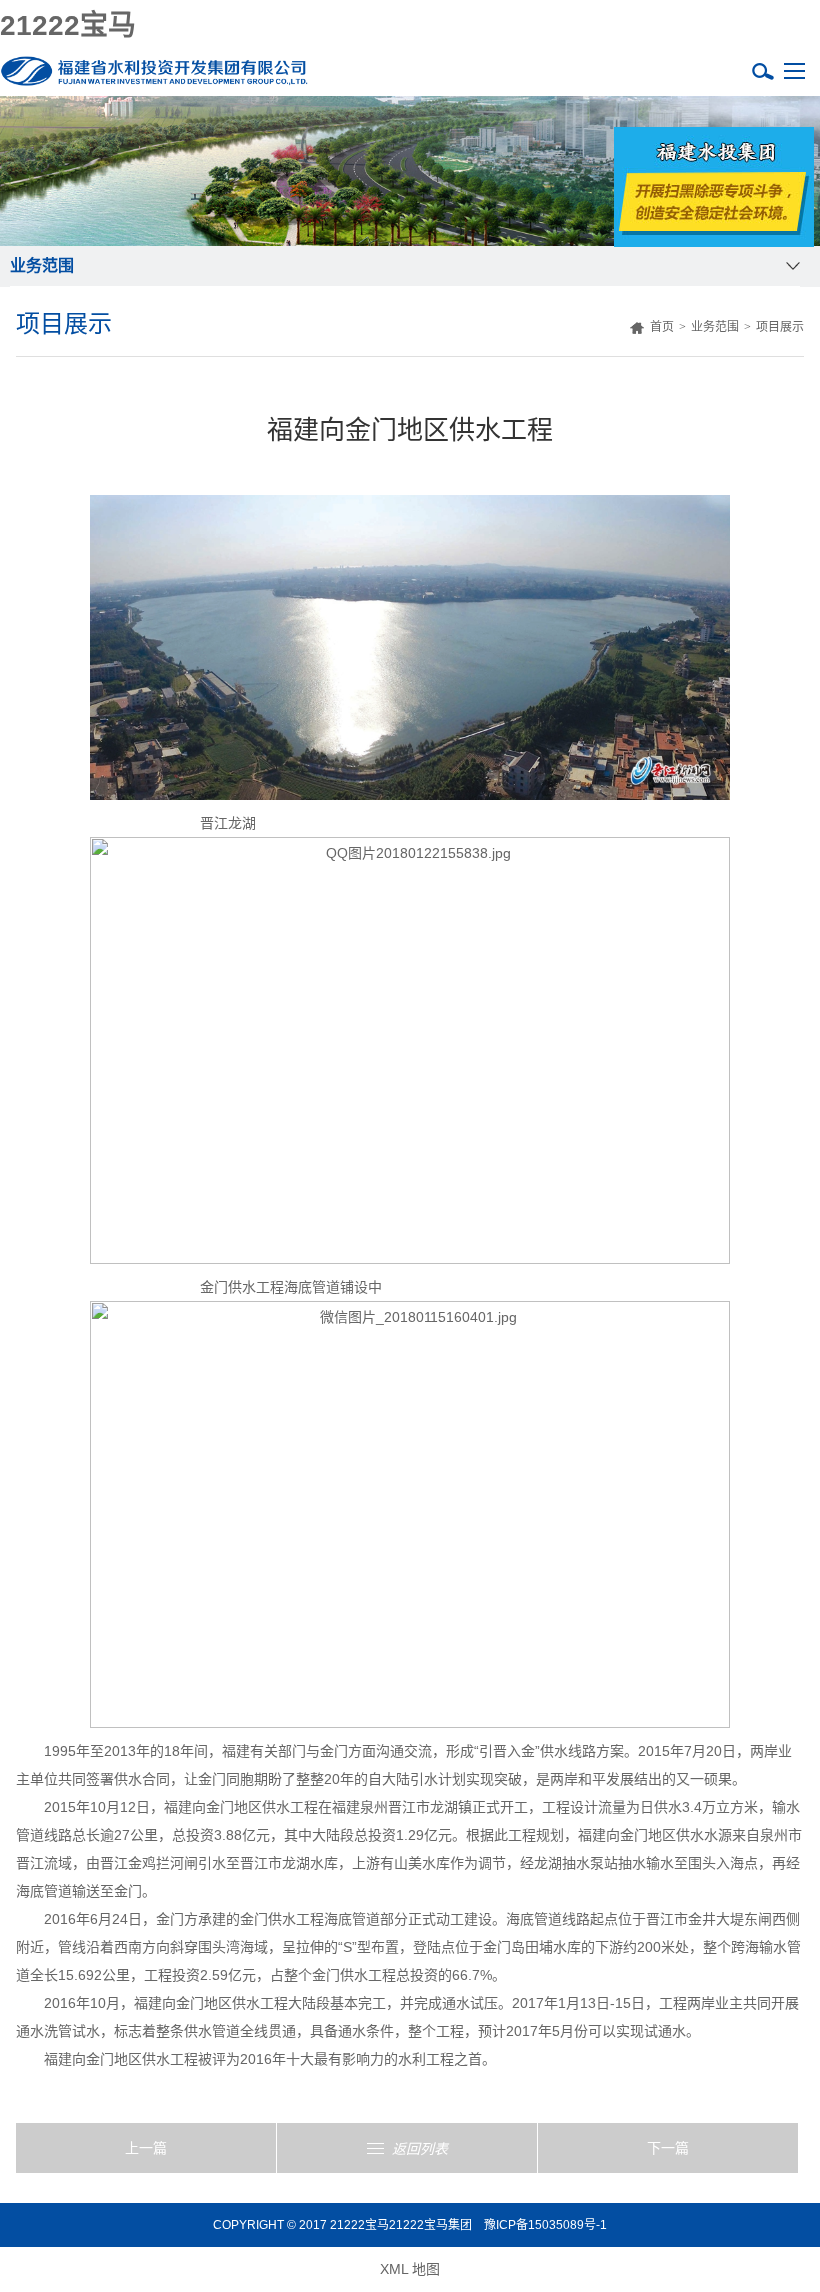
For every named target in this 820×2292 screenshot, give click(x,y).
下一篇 (668, 2148)
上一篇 (146, 2148)
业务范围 (715, 327)
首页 (659, 327)
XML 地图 (410, 2269)
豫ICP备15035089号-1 (545, 2225)
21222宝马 (68, 25)
